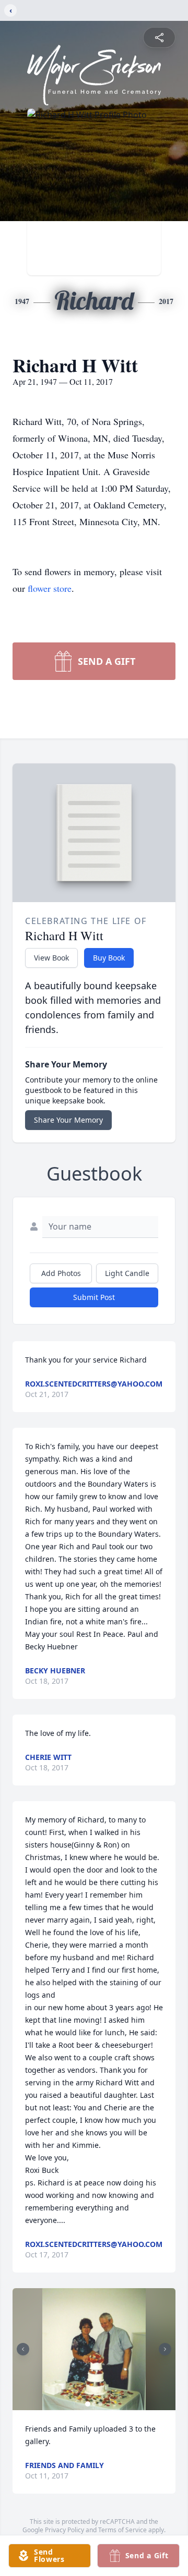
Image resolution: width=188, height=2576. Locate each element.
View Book (51, 958)
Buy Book (109, 958)
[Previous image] (23, 2349)
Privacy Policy (64, 2530)
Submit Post (94, 1297)
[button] (94, 2349)
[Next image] (165, 2349)
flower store (50, 588)
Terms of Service (122, 2530)
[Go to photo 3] (100, 2404)
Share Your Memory (68, 1120)
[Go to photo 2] (94, 2404)
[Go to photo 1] (88, 2404)
